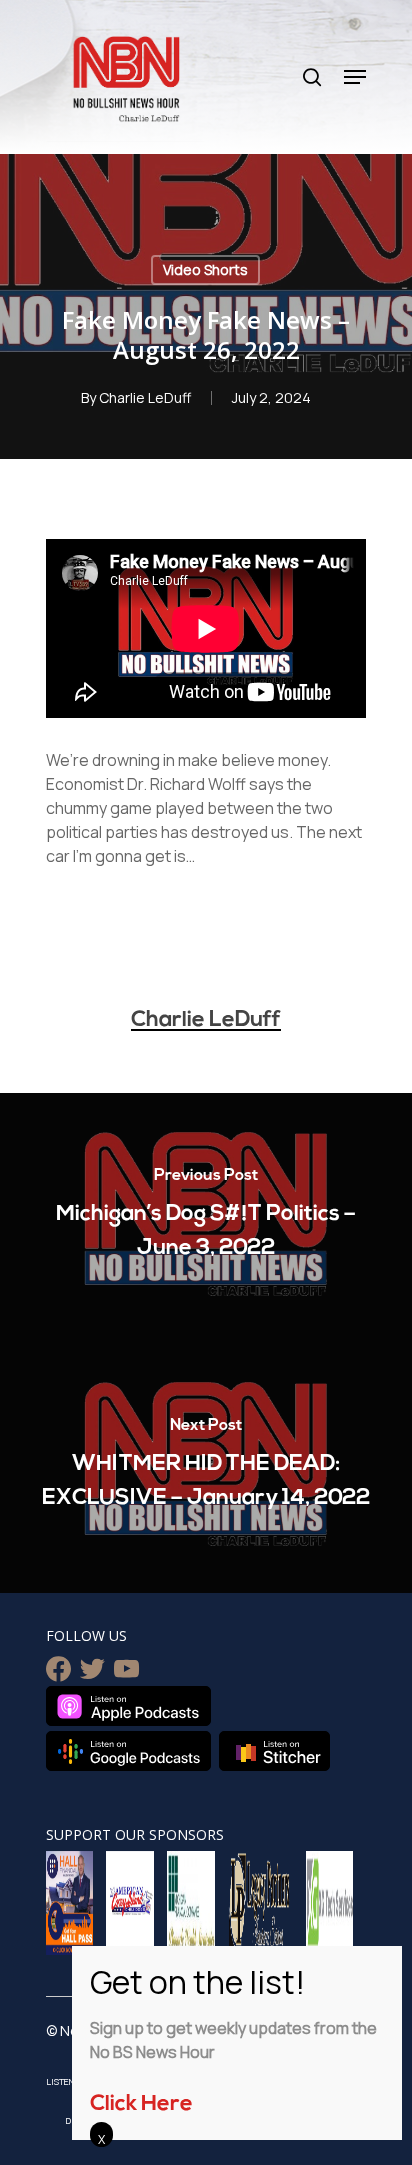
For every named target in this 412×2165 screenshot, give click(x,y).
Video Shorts (205, 269)
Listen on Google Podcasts (128, 1751)
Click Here (141, 2104)
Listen (60, 2081)
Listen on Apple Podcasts (128, 1706)
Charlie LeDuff (145, 397)
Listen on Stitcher (274, 1751)
